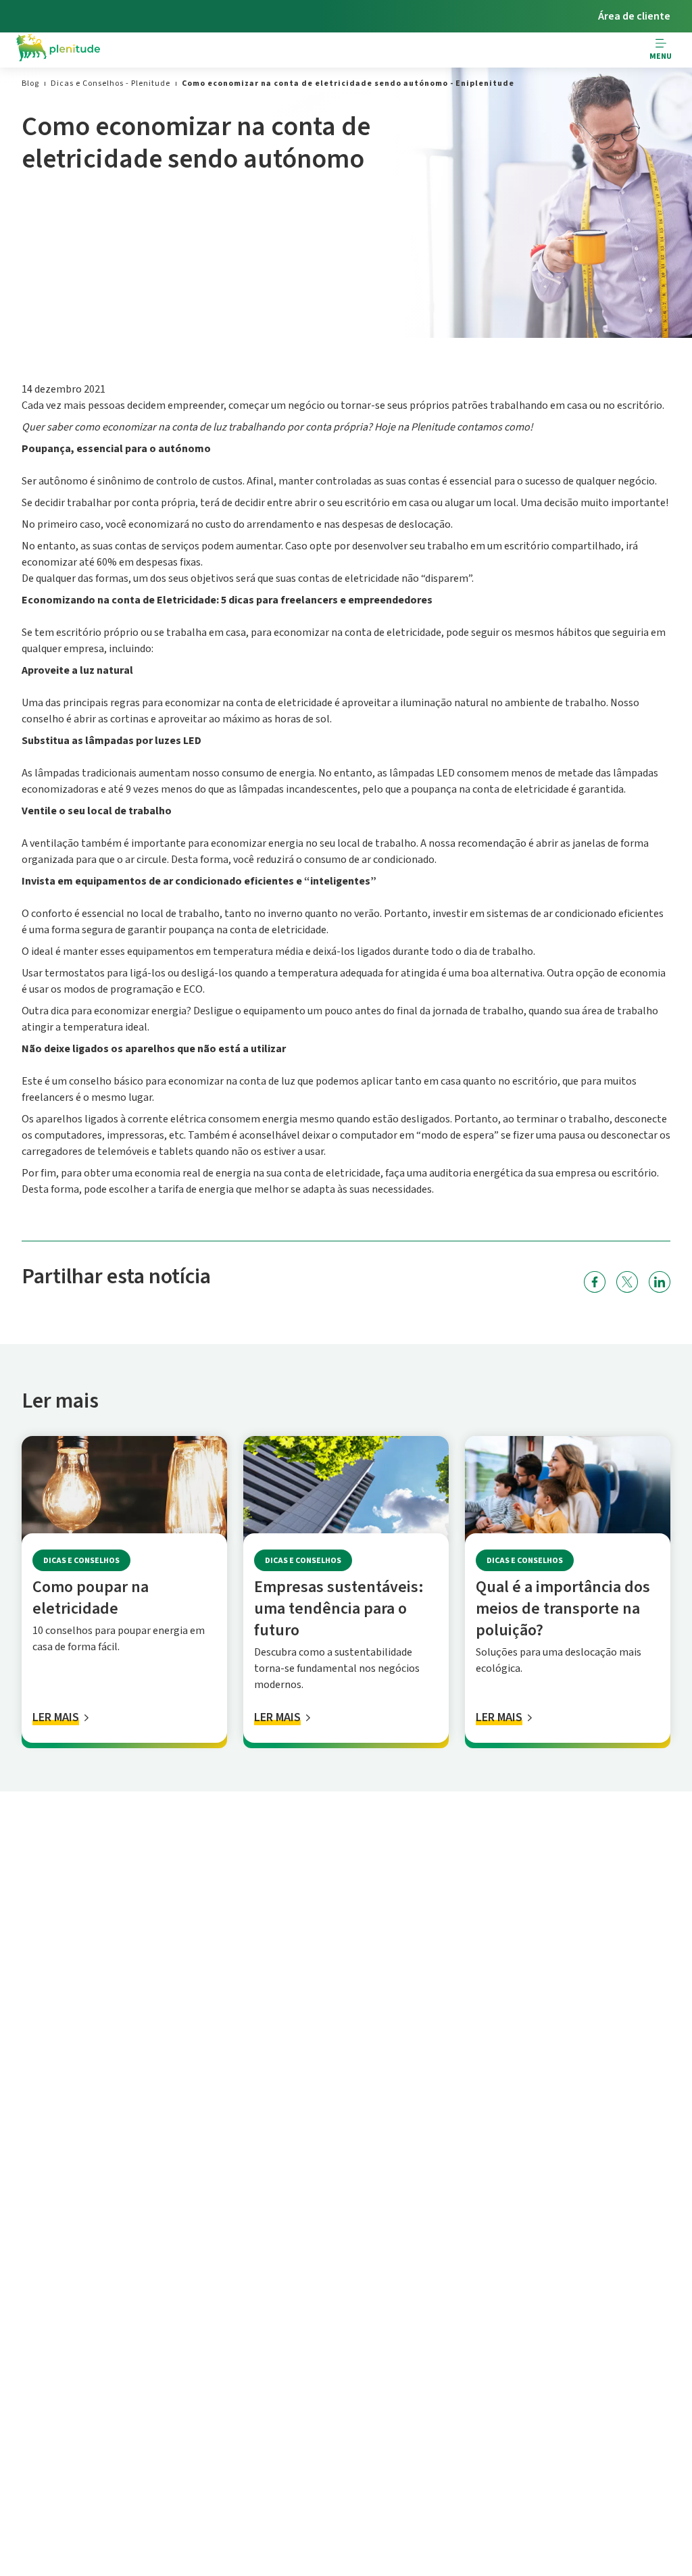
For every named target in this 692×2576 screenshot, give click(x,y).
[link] (30, 83)
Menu (661, 56)
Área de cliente (634, 16)
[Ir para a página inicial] (58, 50)
